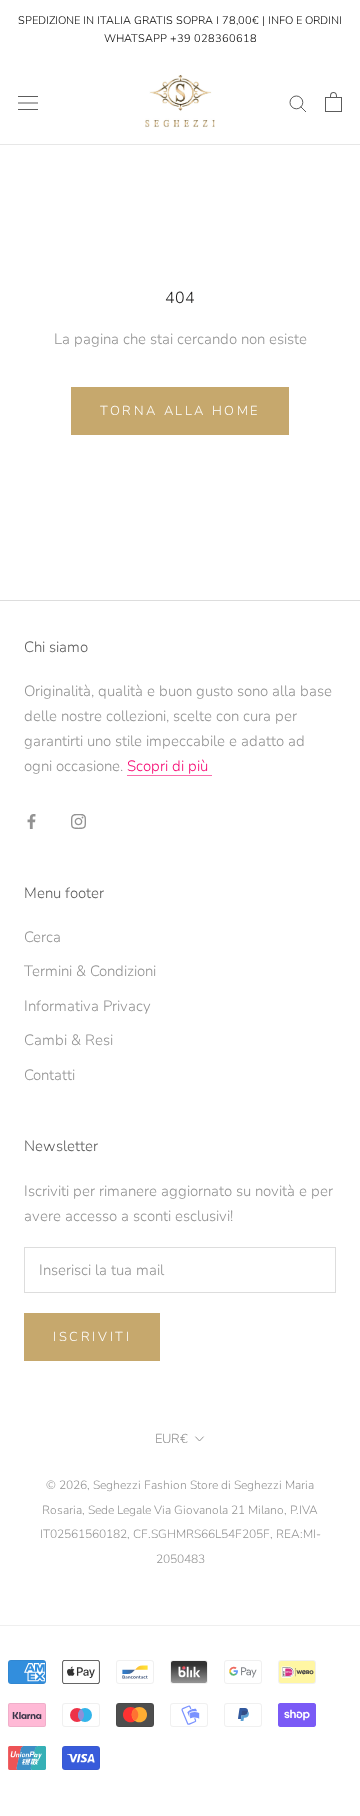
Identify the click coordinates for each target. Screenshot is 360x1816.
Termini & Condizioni (90, 971)
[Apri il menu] (28, 102)
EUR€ (171, 1439)
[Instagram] (78, 820)
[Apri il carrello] (333, 102)
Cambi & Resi (68, 1040)
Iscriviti (92, 1337)
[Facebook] (31, 820)
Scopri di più (169, 766)
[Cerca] (298, 102)
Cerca (42, 937)
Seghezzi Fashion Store (155, 1485)
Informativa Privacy (87, 1006)
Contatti (49, 1075)
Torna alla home (180, 411)
